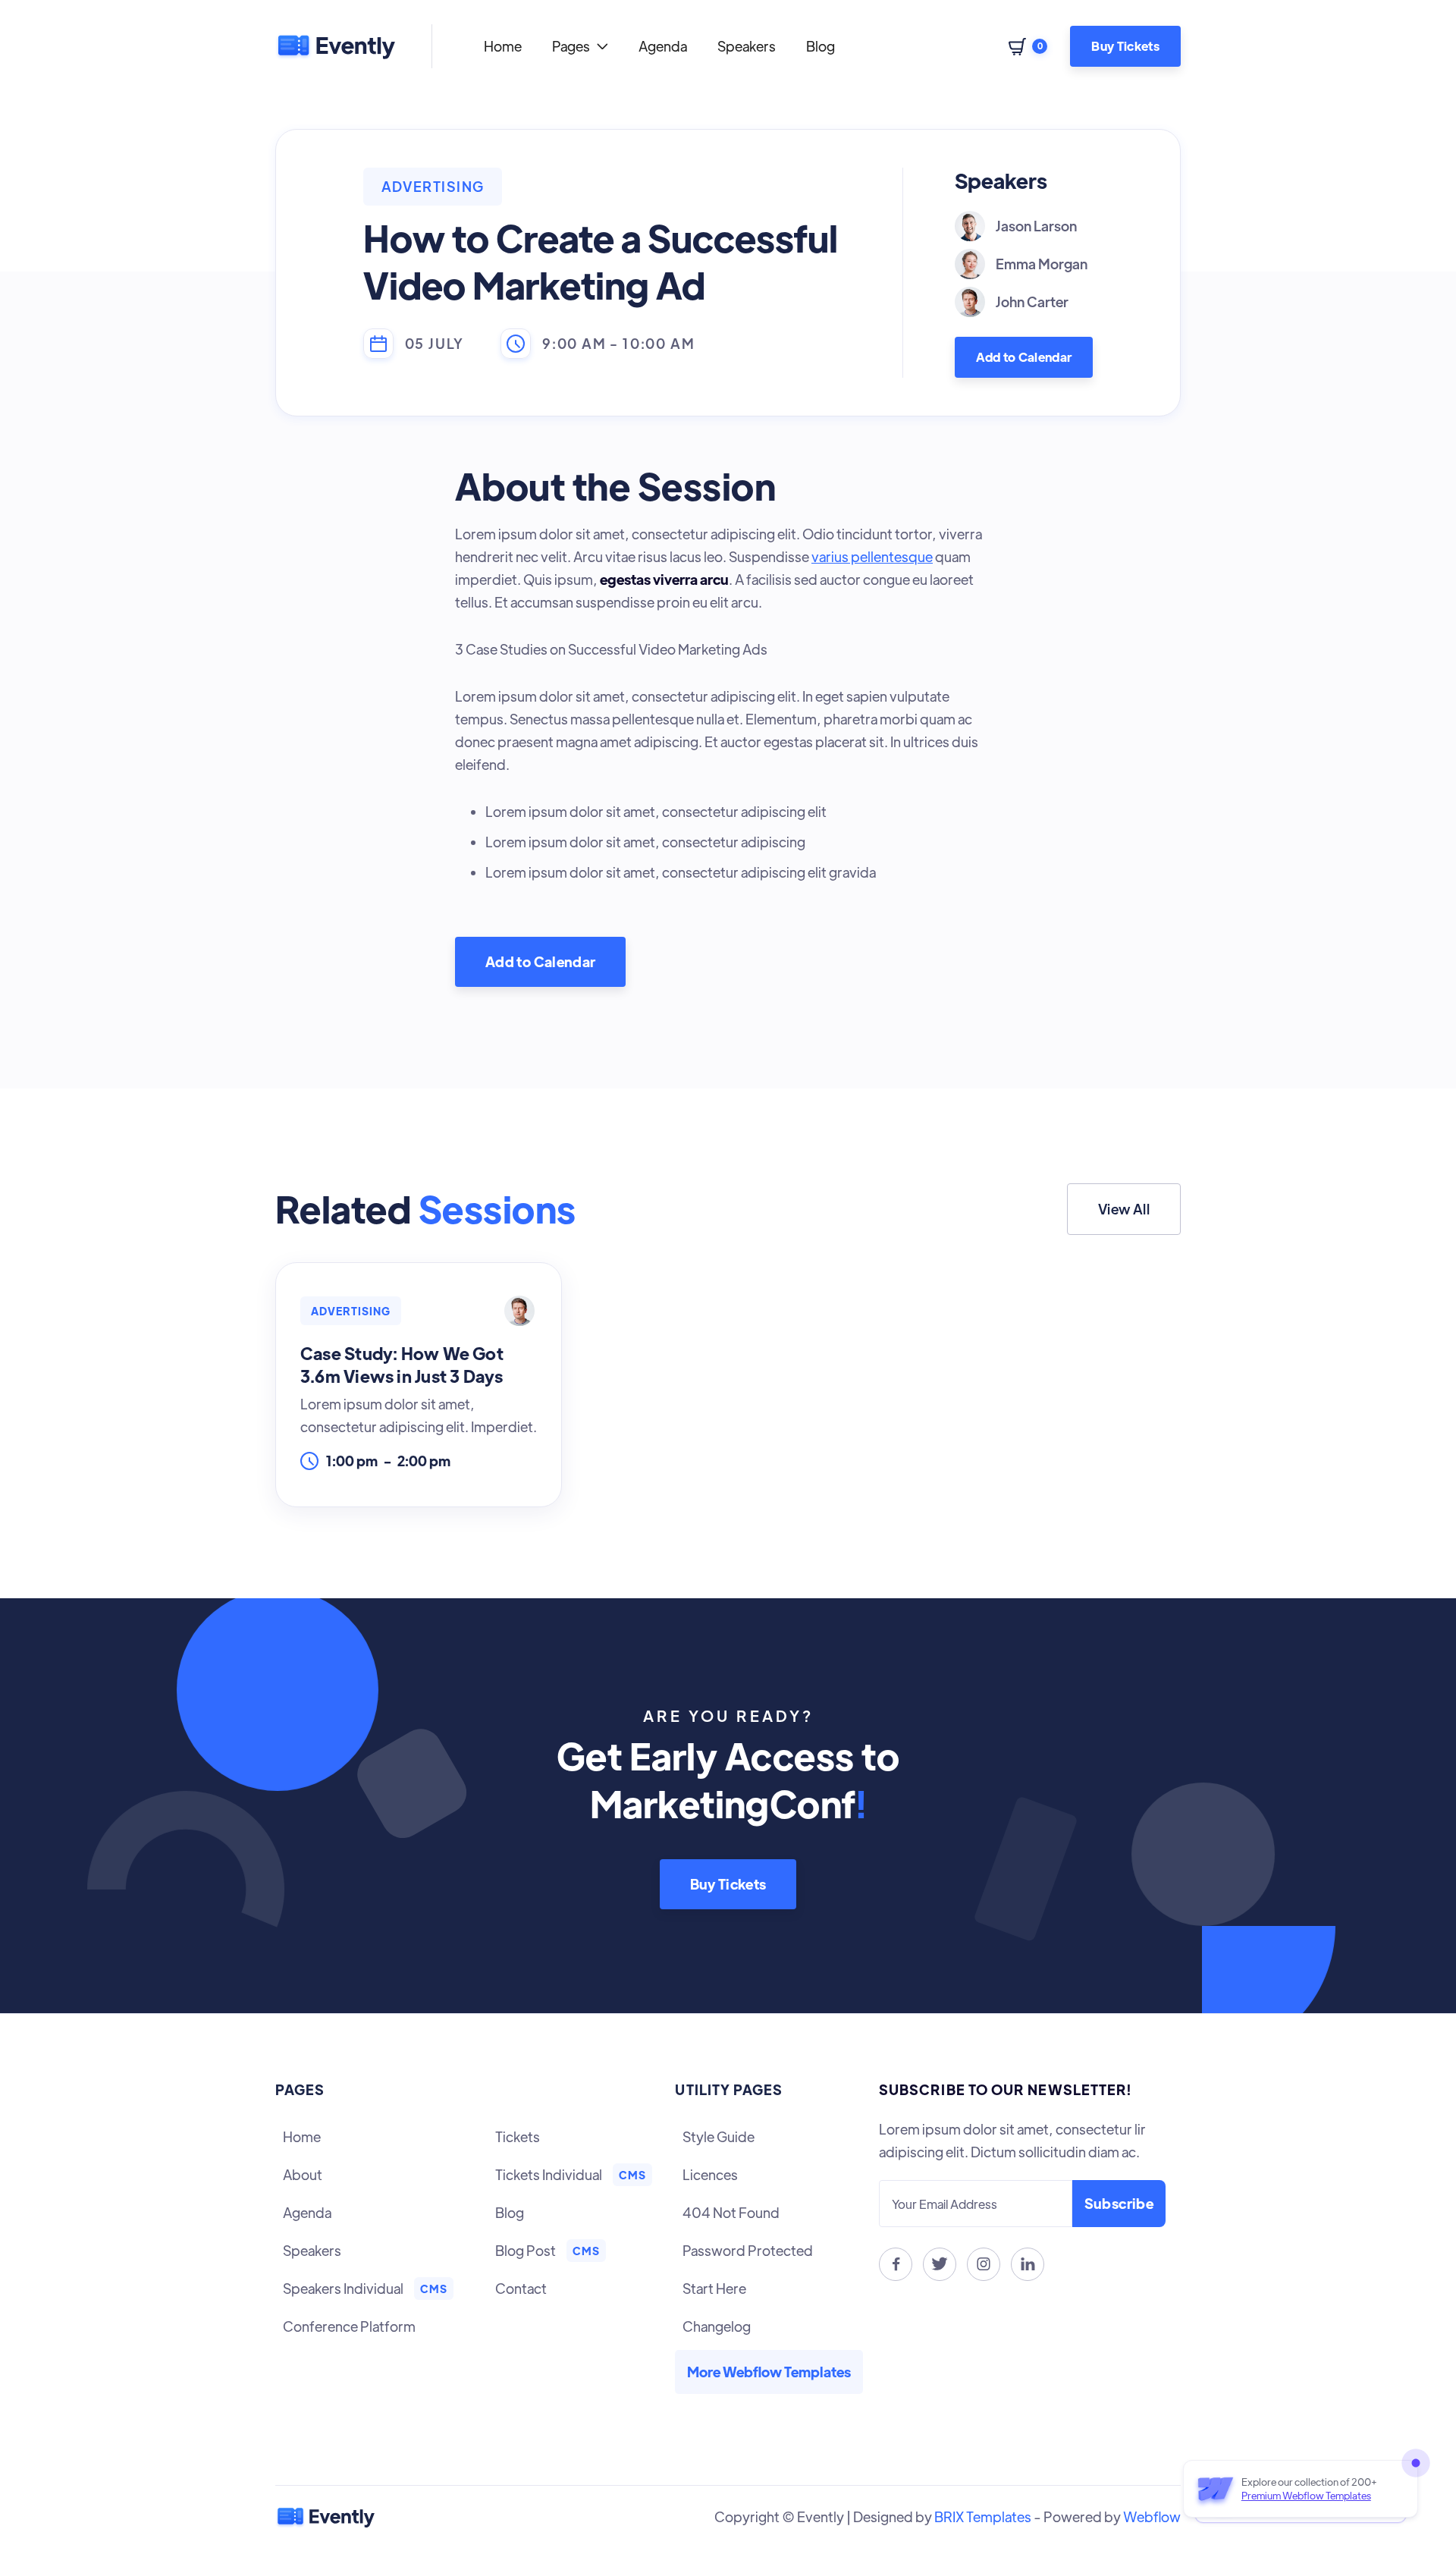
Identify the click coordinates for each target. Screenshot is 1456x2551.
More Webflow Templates (769, 2372)
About (303, 2174)
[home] (335, 46)
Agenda (663, 46)
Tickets (518, 2136)
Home (503, 46)
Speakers (747, 46)
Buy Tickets (1125, 46)
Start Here (714, 2288)
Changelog (717, 2326)
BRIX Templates (983, 2516)
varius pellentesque (872, 556)
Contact (521, 2288)
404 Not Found (731, 2212)
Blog (821, 46)
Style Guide (719, 2136)
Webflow (1152, 2516)
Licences (710, 2174)
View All (1124, 1209)
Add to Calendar (1024, 357)
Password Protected (748, 2250)
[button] (580, 46)
